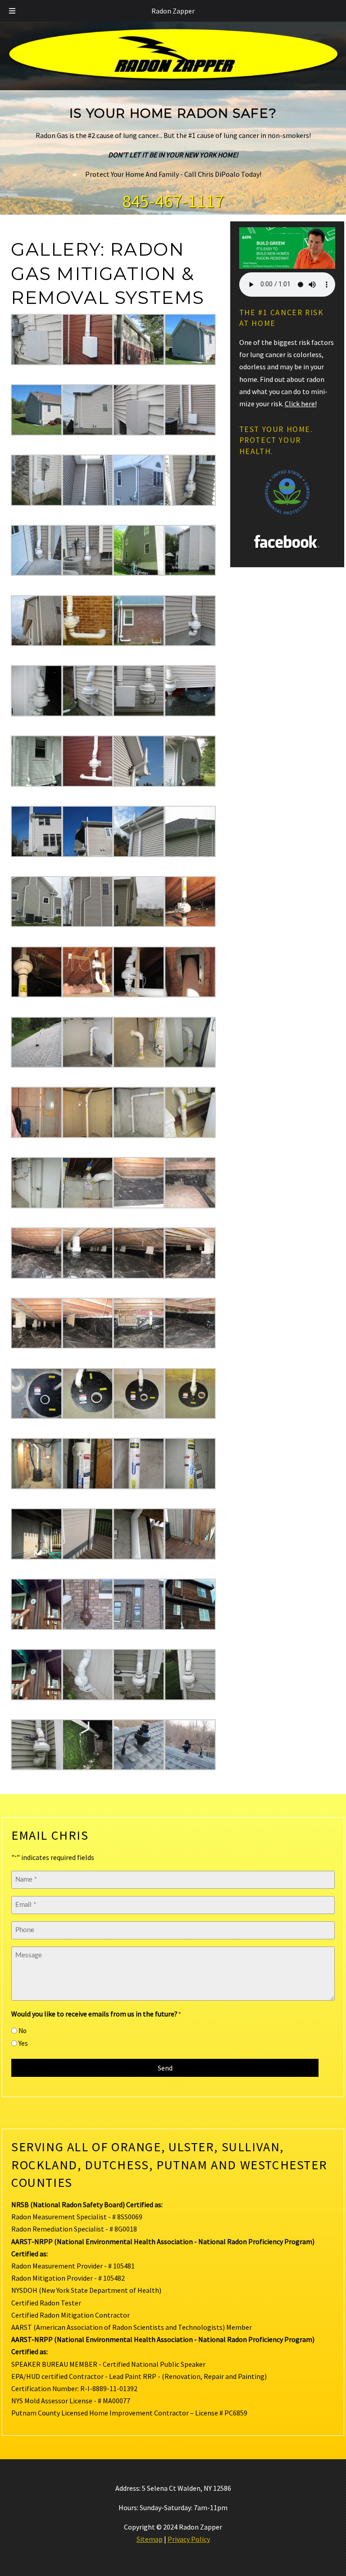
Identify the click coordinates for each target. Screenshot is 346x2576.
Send (165, 2068)
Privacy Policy (189, 2539)
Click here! (301, 404)
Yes (23, 2043)
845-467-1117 (173, 201)
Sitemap (150, 2539)
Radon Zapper (173, 11)
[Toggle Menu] (12, 11)
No (23, 2031)
